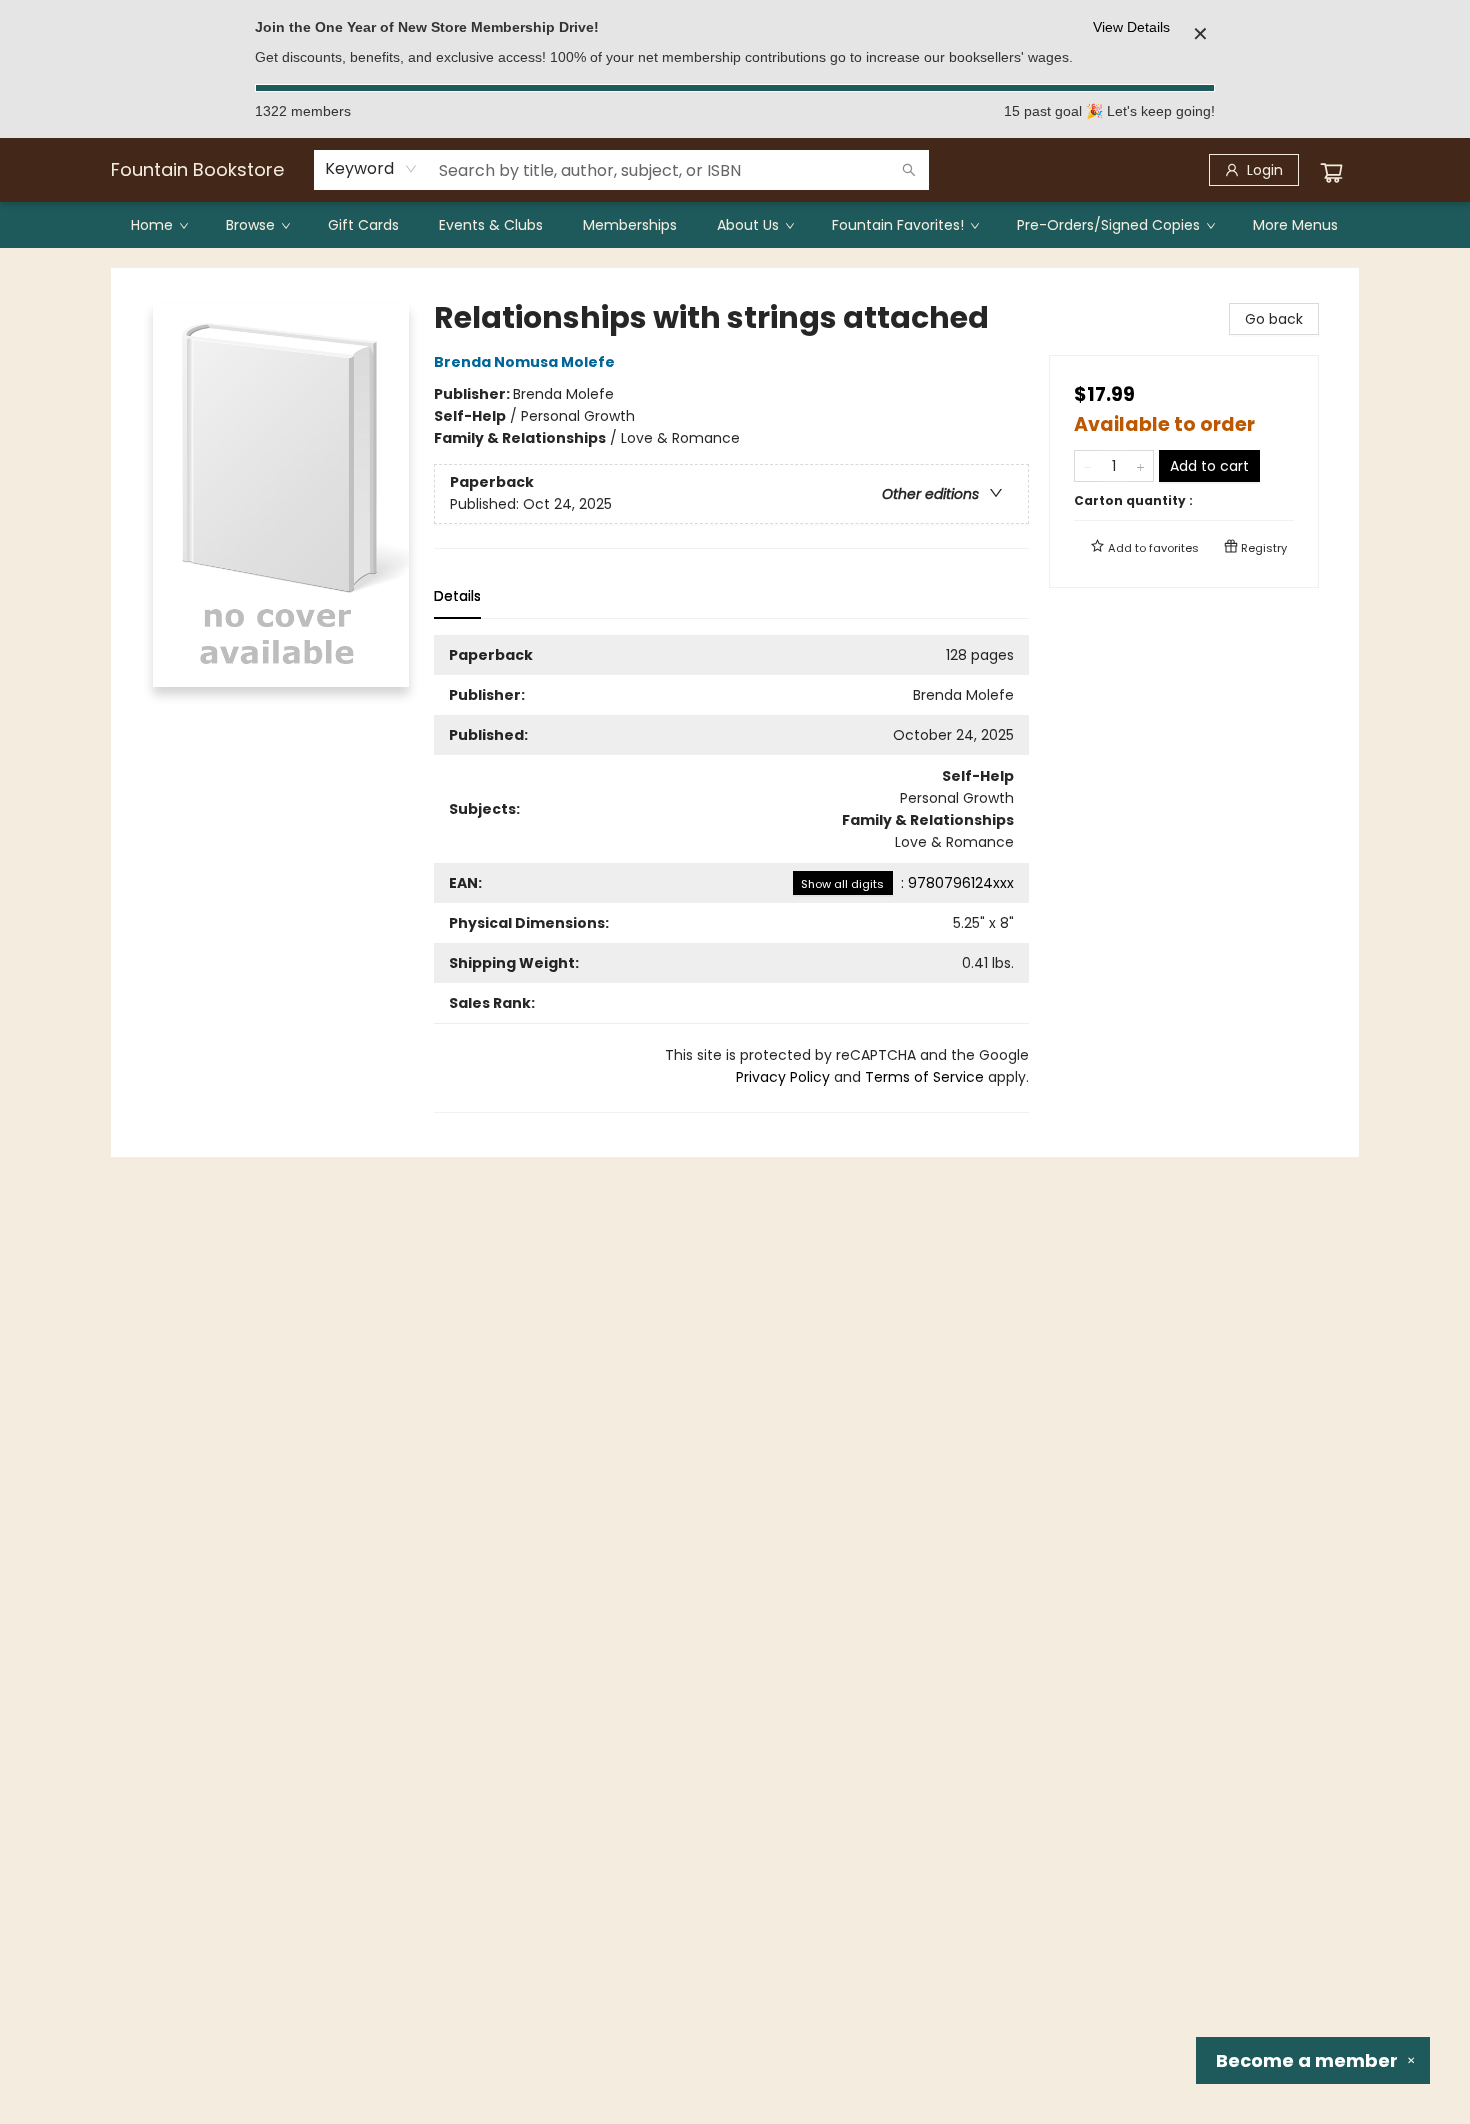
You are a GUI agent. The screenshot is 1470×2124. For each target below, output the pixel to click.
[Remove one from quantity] (1087, 466)
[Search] (909, 170)
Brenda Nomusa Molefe (524, 362)
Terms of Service (924, 1077)
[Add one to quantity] (1140, 466)
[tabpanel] (731, 874)
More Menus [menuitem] (1295, 225)
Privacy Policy (783, 1077)
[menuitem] (158, 225)
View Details (1131, 27)
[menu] (735, 225)
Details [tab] (457, 596)
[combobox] (371, 169)
